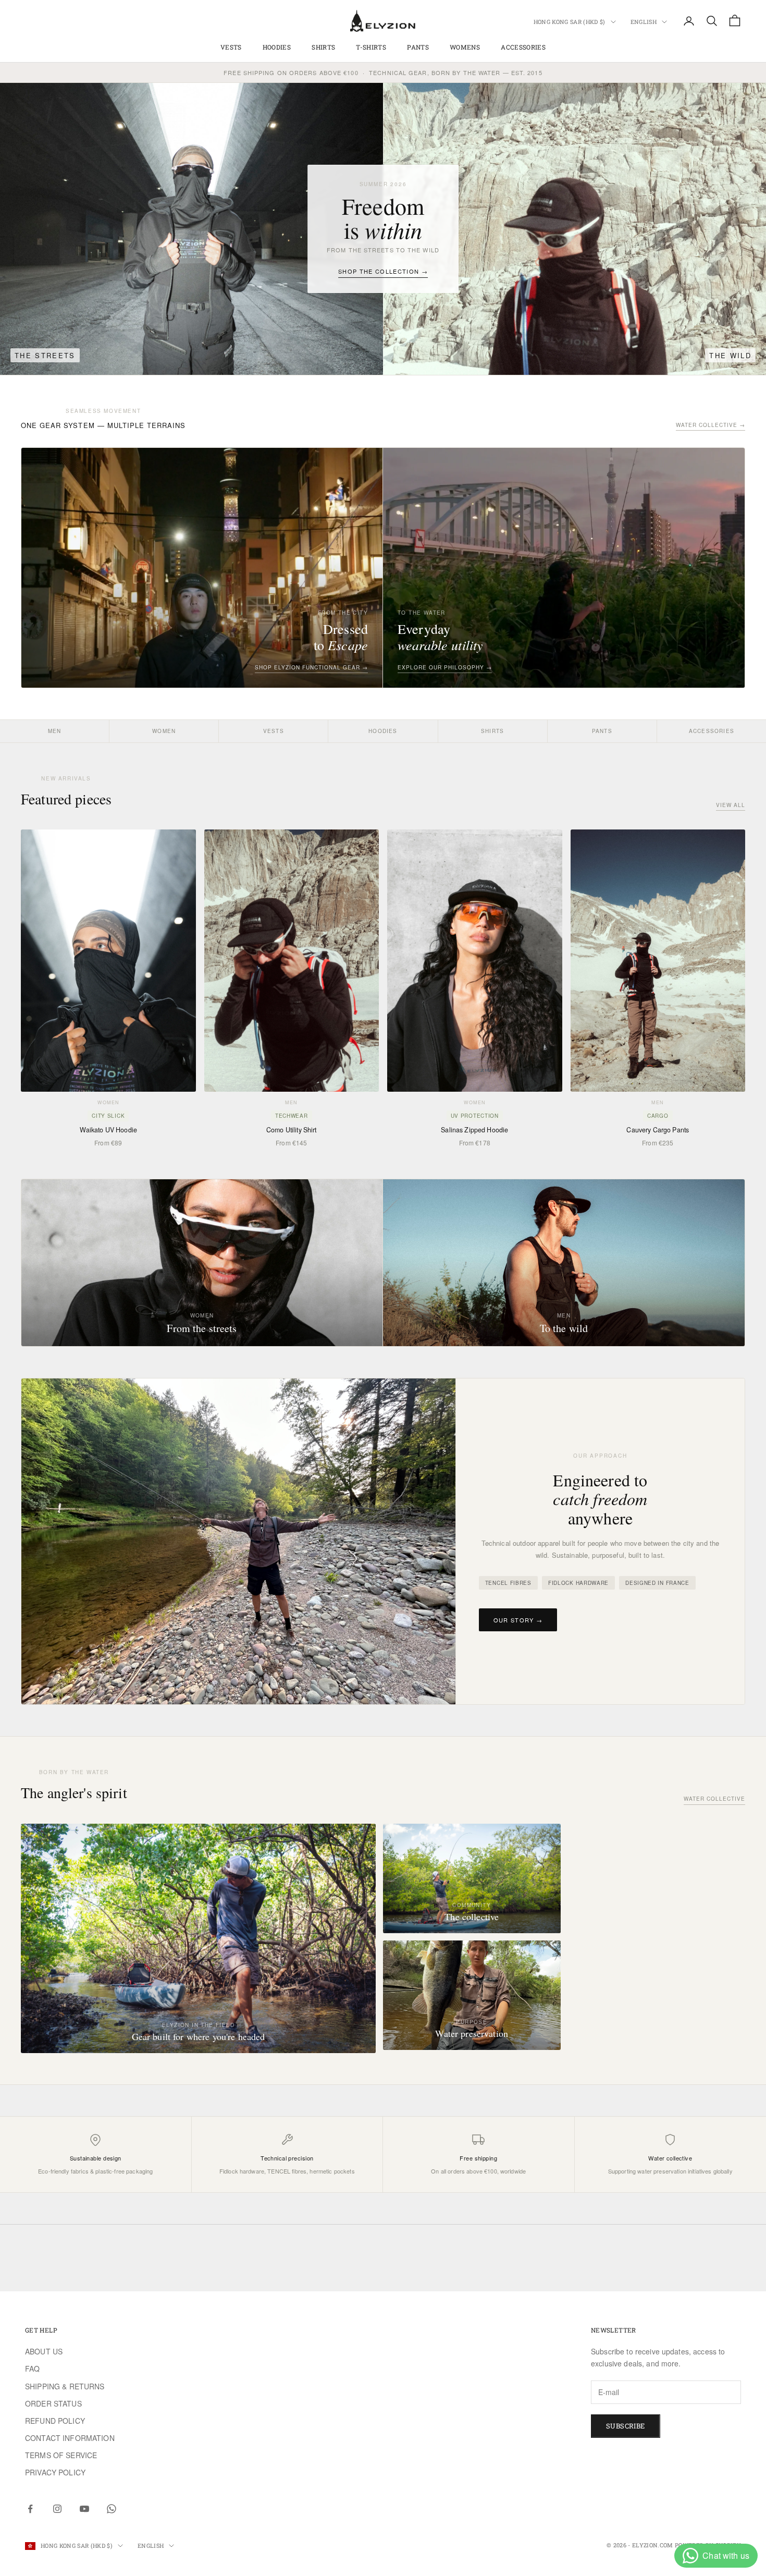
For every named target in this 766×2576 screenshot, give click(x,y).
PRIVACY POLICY (55, 2472)
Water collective (714, 1799)
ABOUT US (44, 2351)
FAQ (32, 2369)
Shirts (323, 47)
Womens (465, 47)
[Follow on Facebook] (30, 2509)
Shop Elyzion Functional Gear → (311, 667)
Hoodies (277, 47)
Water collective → (711, 425)
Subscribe (626, 2426)
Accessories (712, 731)
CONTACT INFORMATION (70, 2438)
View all (731, 805)
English (644, 22)
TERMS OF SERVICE (61, 2455)
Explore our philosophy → (445, 667)
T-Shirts (371, 47)
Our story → (518, 1620)
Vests (231, 47)
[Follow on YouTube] (84, 2509)
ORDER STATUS (53, 2403)
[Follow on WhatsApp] (112, 2509)
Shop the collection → (383, 271)
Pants (418, 47)
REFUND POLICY (55, 2421)
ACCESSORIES (523, 47)
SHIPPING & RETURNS (65, 2386)
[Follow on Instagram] (57, 2509)
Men (55, 731)
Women (164, 731)
